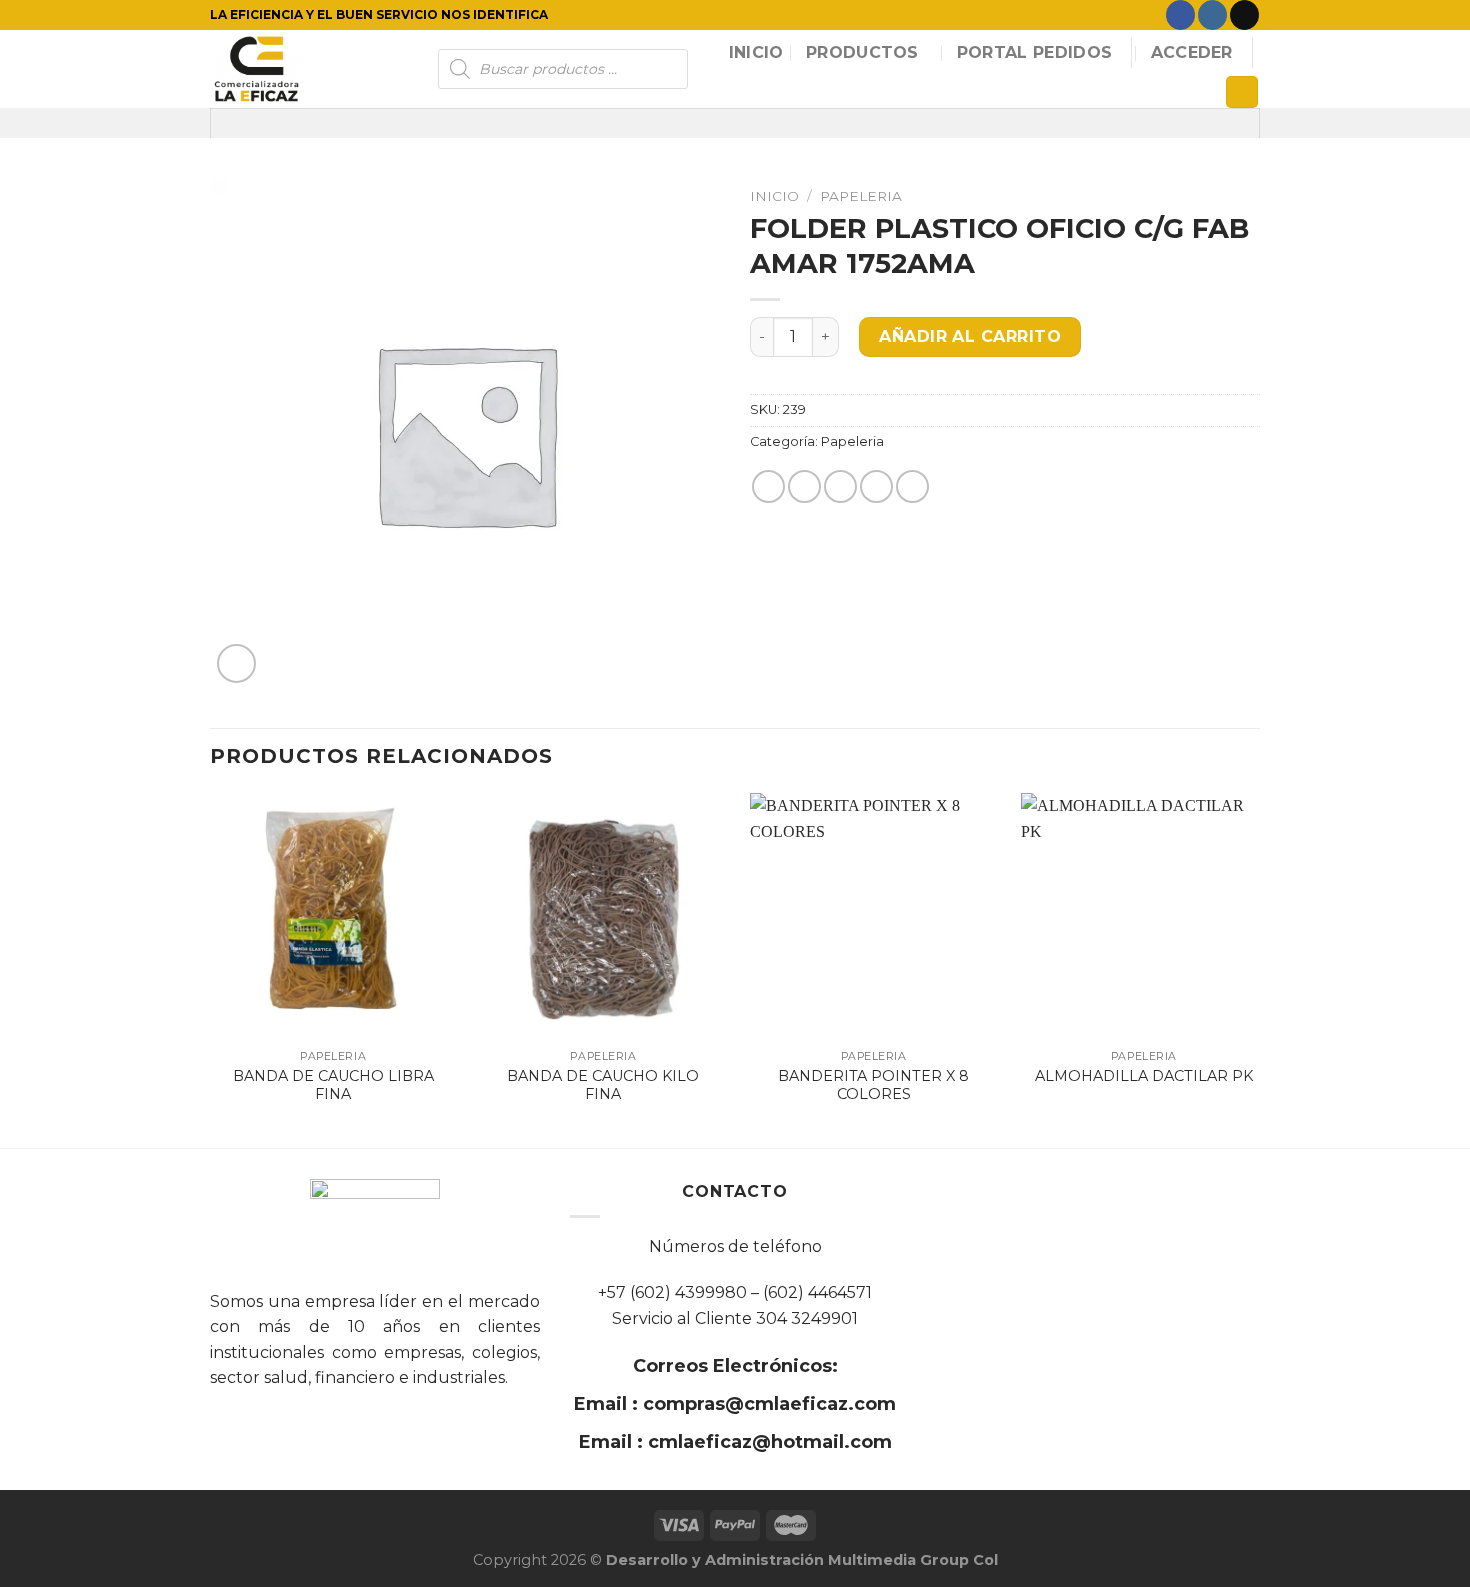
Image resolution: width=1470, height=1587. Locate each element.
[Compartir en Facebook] (768, 486)
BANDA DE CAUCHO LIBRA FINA (333, 1085)
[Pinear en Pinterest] (876, 486)
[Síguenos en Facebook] (1180, 15)
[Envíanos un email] (1244, 15)
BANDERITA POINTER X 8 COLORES (873, 1085)
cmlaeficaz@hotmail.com (767, 1442)
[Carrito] (1242, 92)
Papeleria (861, 196)
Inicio (756, 52)
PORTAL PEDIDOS (1034, 52)
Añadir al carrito (970, 336)
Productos (862, 52)
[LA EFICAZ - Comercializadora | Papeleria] (309, 69)
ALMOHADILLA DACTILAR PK (1144, 1076)
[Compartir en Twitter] (804, 486)
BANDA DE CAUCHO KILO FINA (603, 1085)
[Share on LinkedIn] (912, 486)
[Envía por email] (840, 486)
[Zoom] (236, 663)
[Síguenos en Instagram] (1212, 15)
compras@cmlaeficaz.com (767, 1404)
